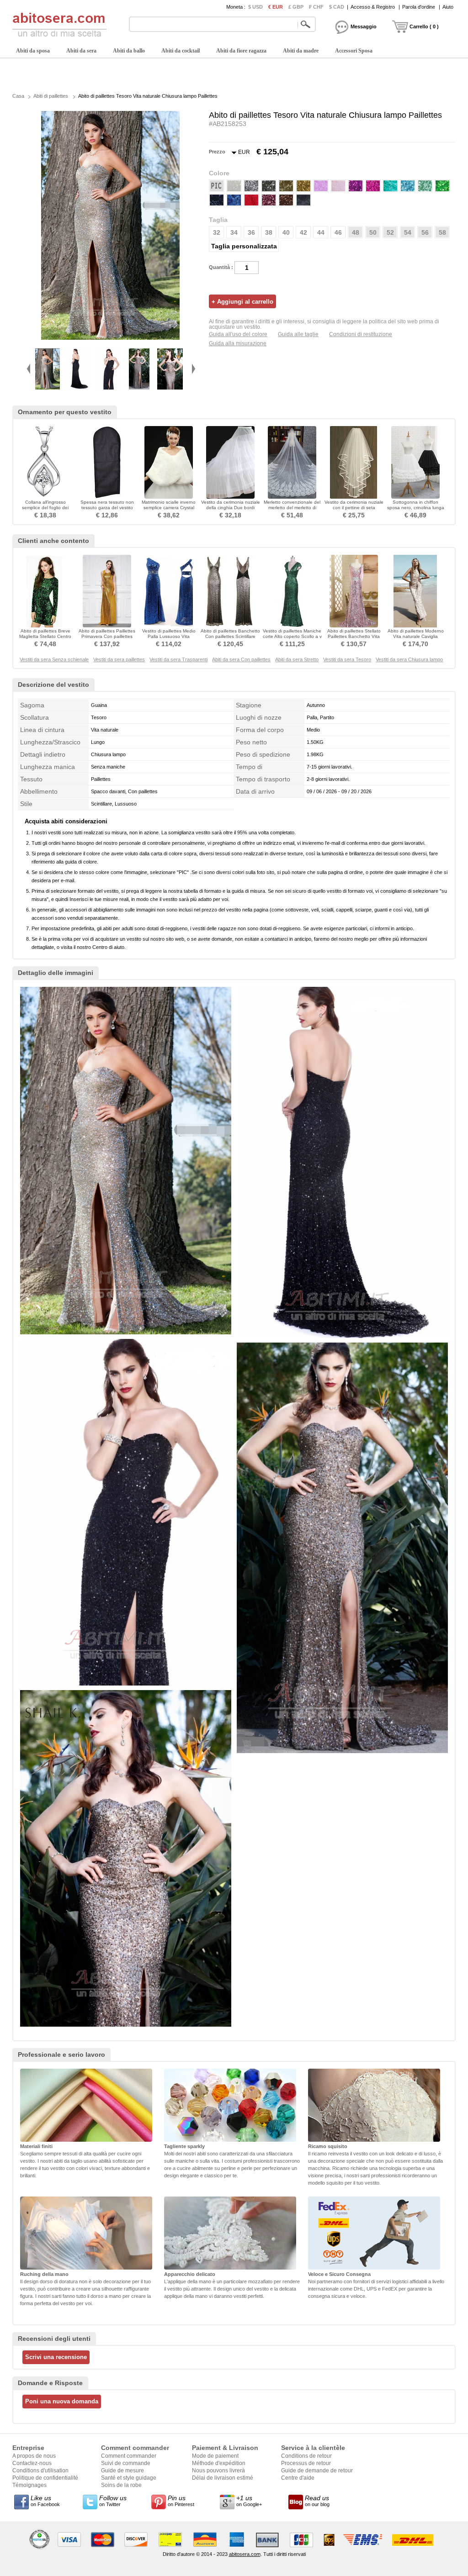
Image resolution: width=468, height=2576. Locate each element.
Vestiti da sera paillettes (119, 659)
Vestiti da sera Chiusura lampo (409, 659)
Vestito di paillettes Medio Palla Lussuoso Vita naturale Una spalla (169, 636)
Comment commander (129, 2456)
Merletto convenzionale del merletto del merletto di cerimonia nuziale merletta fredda (292, 510)
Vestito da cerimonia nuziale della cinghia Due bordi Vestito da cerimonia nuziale (231, 508)
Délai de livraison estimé (223, 2478)
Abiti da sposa (33, 51)
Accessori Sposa (354, 51)
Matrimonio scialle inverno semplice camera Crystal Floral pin (169, 508)
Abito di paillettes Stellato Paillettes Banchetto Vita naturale (354, 636)
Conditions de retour (306, 2456)
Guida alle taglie (298, 334)
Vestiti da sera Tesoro (347, 659)
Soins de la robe (121, 2485)
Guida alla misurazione (238, 343)
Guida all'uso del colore (238, 334)
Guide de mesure (122, 2471)
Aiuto (448, 7)
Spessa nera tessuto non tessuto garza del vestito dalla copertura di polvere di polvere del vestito (107, 510)
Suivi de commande (126, 2463)
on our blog (317, 2501)
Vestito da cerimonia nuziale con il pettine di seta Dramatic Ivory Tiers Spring (354, 508)
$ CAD (337, 7)
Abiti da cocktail (181, 51)
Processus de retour (306, 2463)
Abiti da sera (81, 51)
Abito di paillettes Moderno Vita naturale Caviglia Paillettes (416, 636)
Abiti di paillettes (51, 96)
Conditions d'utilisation (40, 2471)
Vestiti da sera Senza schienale (54, 659)
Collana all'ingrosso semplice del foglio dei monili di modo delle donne (45, 508)
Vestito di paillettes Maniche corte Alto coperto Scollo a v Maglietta (292, 636)
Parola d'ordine (419, 7)
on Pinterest (181, 2501)
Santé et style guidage (129, 2478)
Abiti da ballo (129, 51)
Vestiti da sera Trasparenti (178, 659)
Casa (18, 96)
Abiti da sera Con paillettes (241, 659)
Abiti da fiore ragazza (241, 51)
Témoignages (29, 2485)
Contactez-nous (32, 2463)
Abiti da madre (301, 51)
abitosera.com (245, 2554)
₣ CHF (316, 7)
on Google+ (249, 2501)
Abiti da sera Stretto (297, 659)
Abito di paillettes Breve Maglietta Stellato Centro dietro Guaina (45, 636)
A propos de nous (34, 2456)
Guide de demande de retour (317, 2471)
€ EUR (276, 7)
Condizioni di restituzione (361, 334)
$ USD (255, 7)
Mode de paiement (215, 2456)
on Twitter (113, 2501)
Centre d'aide (298, 2478)
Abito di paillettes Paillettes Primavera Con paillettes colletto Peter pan (107, 636)
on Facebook (45, 2501)
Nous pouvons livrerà (218, 2471)
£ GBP (296, 7)
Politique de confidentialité (45, 2478)
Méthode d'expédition (219, 2463)
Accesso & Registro (373, 7)
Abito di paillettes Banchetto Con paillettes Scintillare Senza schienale (230, 636)
